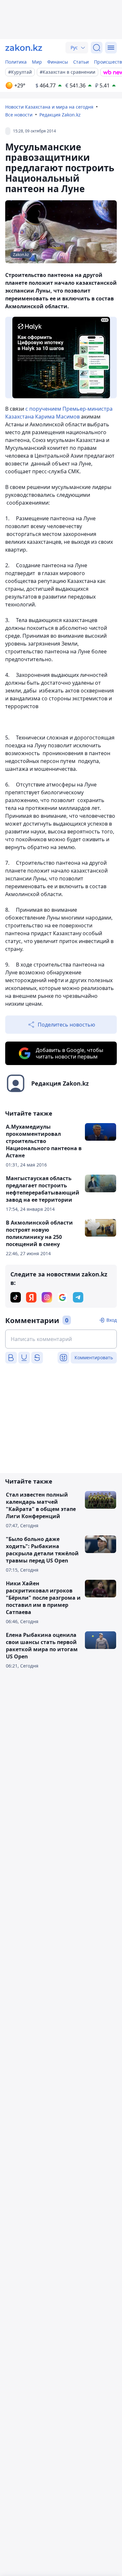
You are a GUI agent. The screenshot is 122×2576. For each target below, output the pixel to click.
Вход (112, 1320)
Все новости (19, 115)
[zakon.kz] (24, 48)
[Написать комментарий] (61, 1339)
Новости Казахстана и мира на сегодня (49, 107)
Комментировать (94, 1357)
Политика (16, 62)
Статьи (81, 62)
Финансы (58, 62)
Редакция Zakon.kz (60, 115)
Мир (37, 62)
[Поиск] (97, 48)
